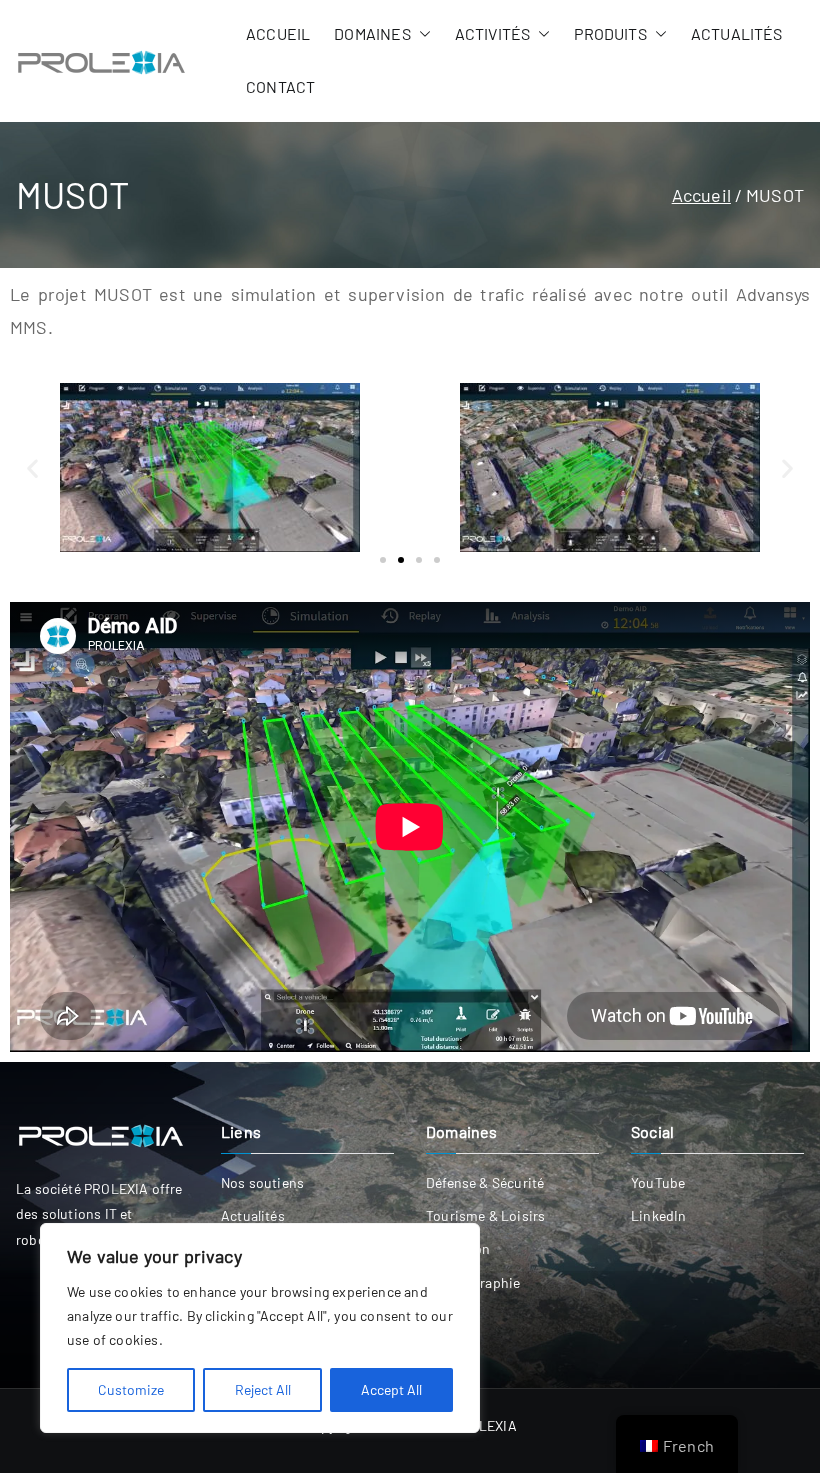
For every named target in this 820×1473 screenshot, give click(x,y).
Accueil (278, 33)
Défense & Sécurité (485, 1182)
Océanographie (473, 1282)
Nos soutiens (262, 1182)
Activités (493, 33)
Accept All (391, 1389)
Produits (610, 33)
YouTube (658, 1182)
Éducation (458, 1248)
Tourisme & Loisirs (485, 1215)
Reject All (263, 1389)
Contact (280, 86)
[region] (260, 1328)
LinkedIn (658, 1215)
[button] (421, 34)
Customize (131, 1389)
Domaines (372, 33)
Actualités (737, 33)
